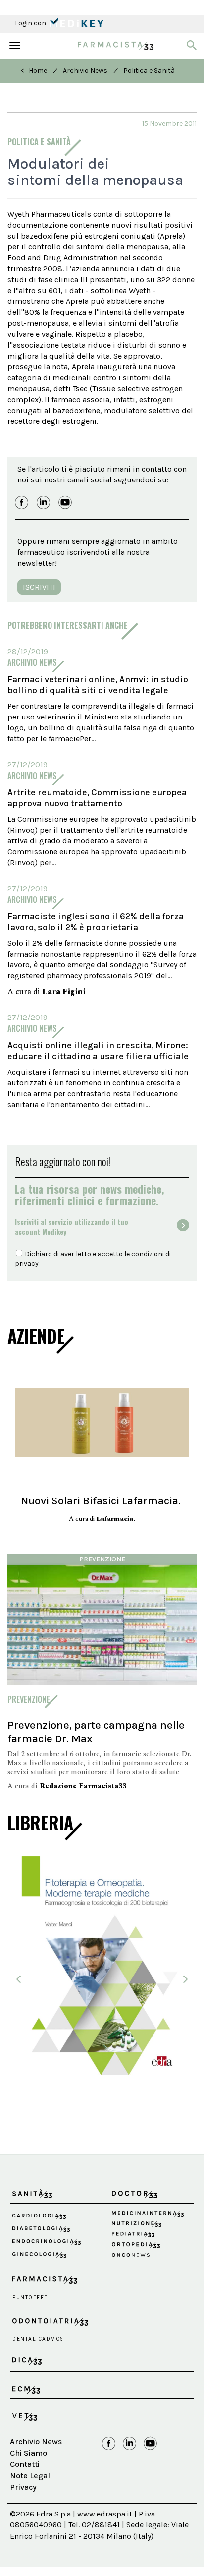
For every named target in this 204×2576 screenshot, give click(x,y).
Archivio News (85, 71)
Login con (31, 23)
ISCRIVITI (39, 587)
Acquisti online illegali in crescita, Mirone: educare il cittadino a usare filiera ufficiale (98, 1051)
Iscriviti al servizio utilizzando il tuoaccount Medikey (72, 1227)
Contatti (25, 2464)
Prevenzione (102, 1559)
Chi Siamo (28, 2453)
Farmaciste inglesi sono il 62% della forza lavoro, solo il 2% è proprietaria (96, 922)
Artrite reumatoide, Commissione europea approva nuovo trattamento (97, 798)
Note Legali (31, 2476)
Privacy (23, 2487)
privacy (27, 1264)
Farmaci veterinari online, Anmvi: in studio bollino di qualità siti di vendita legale (98, 685)
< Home (34, 71)
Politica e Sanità (149, 71)
